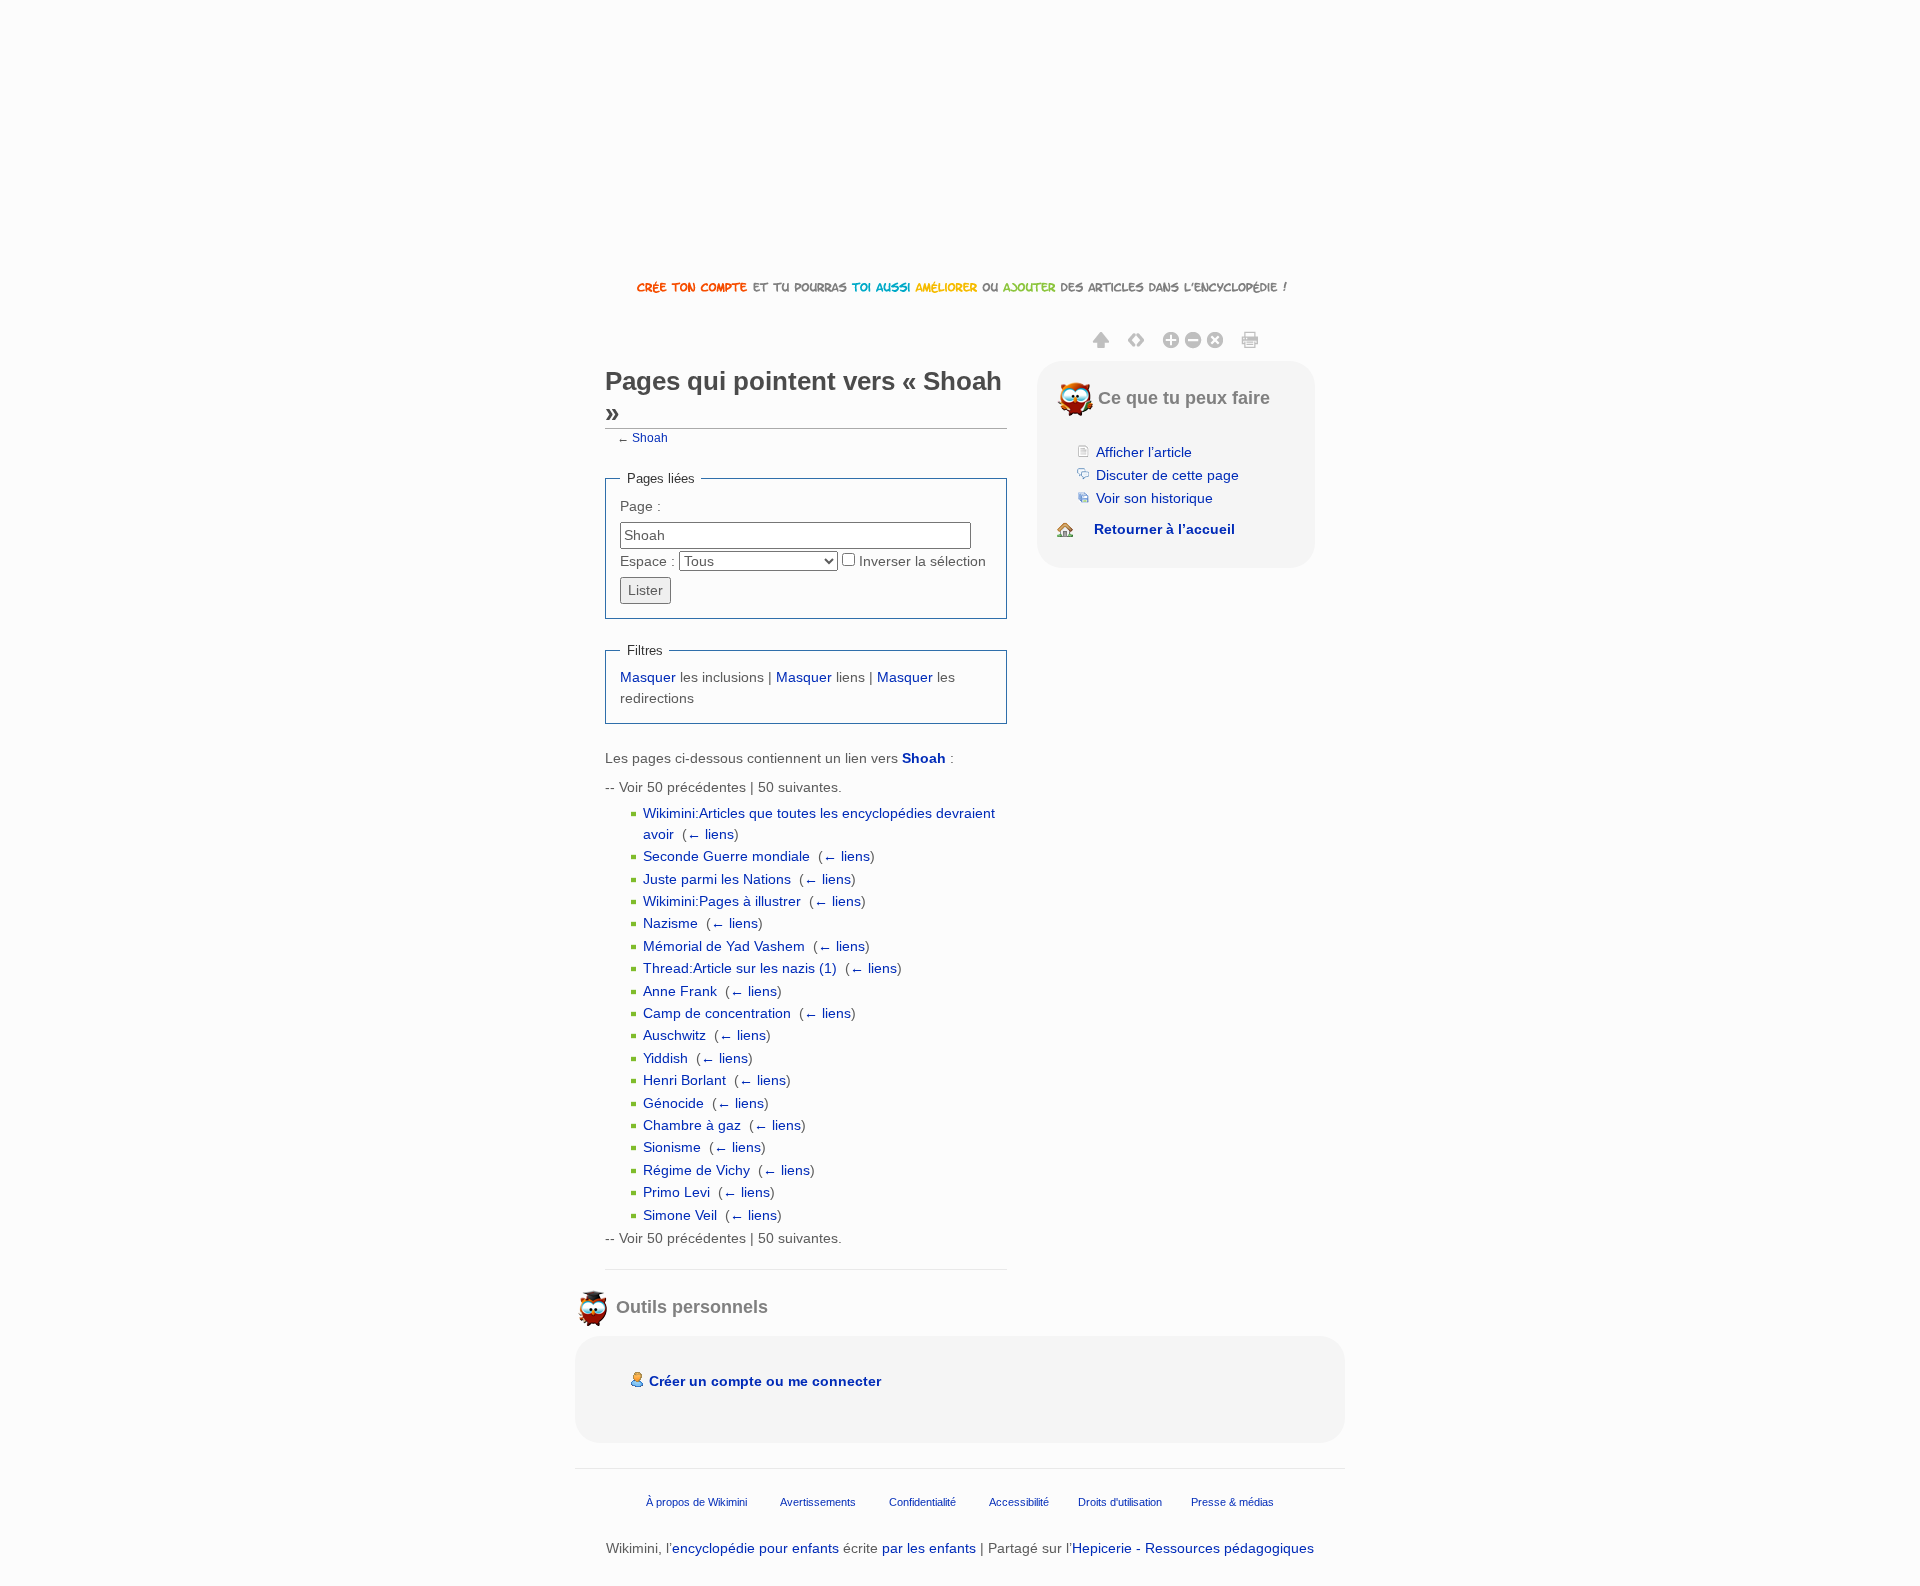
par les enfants (929, 1548)
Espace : (647, 561)
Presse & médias (1232, 1502)
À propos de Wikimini (696, 1502)
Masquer (648, 677)
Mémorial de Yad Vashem (724, 946)
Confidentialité (922, 1502)
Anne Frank (680, 991)
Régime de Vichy (696, 1170)
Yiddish (665, 1058)
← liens (710, 834)
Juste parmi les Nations (717, 879)
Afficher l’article (1144, 452)
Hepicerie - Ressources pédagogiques (1193, 1548)
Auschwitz (674, 1035)
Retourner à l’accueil (1164, 529)
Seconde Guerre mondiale (726, 856)
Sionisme (672, 1147)
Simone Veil (680, 1215)
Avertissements (818, 1502)
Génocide (673, 1103)
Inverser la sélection (922, 561)
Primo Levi (676, 1192)
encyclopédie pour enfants (755, 1548)
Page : (640, 506)
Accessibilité (1019, 1502)
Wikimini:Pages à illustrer (722, 901)
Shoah (650, 437)
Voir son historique (1154, 498)
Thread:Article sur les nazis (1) (740, 968)
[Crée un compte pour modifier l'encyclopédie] (960, 286)
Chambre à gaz (692, 1125)
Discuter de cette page (1167, 475)
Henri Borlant (684, 1080)
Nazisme (670, 923)
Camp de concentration (717, 1013)
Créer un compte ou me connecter (765, 1381)
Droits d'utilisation (1120, 1502)
